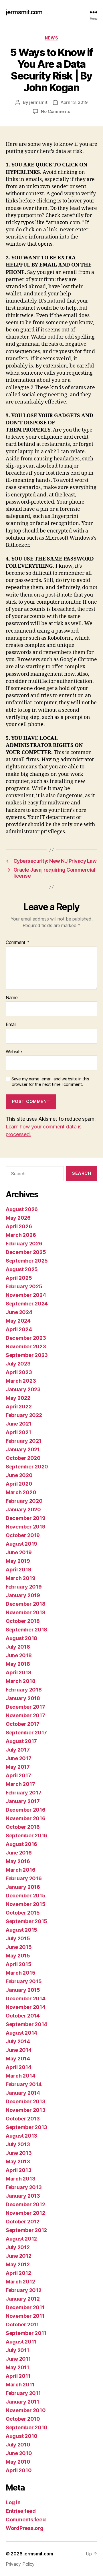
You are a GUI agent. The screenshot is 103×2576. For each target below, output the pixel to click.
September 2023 (27, 1355)
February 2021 (24, 1441)
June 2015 (19, 1947)
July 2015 (18, 1938)
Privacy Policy (20, 2564)
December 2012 (25, 2204)
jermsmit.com (24, 12)
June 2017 (19, 1758)
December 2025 (26, 1252)
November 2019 (26, 1527)
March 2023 (21, 1381)
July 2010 (18, 2445)
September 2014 (26, 2024)
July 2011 (17, 2350)
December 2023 (26, 1338)
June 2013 (19, 2153)
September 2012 (26, 2230)
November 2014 (26, 2007)
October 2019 (23, 1535)
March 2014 (20, 2076)
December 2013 (26, 2101)
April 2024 (19, 1329)
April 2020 (19, 1484)
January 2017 (23, 1801)
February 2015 (24, 1981)
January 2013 (23, 2196)
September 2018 (26, 1630)
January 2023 (23, 1389)
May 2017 (18, 1767)
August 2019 (21, 1544)
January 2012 (23, 2299)
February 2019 (24, 1587)
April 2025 (19, 1278)
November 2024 (26, 1295)
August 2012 (21, 2239)
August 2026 (22, 1209)
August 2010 (22, 2436)
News (51, 38)
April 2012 (18, 2273)
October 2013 (23, 2119)
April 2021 (18, 1432)
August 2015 (21, 1930)
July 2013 (18, 2144)
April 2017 (18, 1775)
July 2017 (18, 1750)
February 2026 (24, 1244)
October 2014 (23, 2016)
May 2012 (18, 2264)
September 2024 (27, 1304)
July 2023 (18, 1364)
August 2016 (21, 1844)
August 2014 (21, 2033)
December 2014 (26, 1998)
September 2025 (27, 1261)
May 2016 (18, 1861)
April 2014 (18, 2067)
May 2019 (18, 1561)
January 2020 (23, 1509)
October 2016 (23, 1827)
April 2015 (18, 1964)
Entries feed (21, 2511)
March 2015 (20, 1973)
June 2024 (19, 1312)
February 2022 (24, 1415)
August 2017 (21, 1741)
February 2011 (23, 2393)
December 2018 (26, 1604)
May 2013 (18, 2161)
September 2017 (26, 1733)
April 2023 (19, 1372)
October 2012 (23, 2222)
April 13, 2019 (74, 102)
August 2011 (21, 2342)
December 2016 (26, 1810)
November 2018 (26, 1612)
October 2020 (23, 1458)
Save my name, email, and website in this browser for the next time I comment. (50, 1082)
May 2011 (17, 2367)
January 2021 (23, 1449)
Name (12, 998)
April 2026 (19, 1226)
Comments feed (26, 2520)
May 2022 (18, 1398)
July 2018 (18, 1647)
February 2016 (24, 1878)
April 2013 (18, 2170)
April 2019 (18, 1570)
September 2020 (27, 1467)
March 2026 (21, 1235)
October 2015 (23, 1913)
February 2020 (24, 1501)
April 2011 (18, 2376)
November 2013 (26, 2110)
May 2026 (18, 1218)
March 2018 (20, 1681)
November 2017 (25, 1715)
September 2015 (26, 1921)
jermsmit (38, 102)
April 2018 (18, 1672)
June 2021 (19, 1424)
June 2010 (19, 2453)
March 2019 (20, 1578)
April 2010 (19, 2470)
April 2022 (19, 1407)
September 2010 (27, 2427)
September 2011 (26, 2333)
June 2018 (19, 1655)
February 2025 (24, 1286)
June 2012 (19, 2256)
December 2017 (25, 1707)
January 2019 (23, 1595)
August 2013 (21, 2136)
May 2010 (18, 2462)
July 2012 (18, 2247)
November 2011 (25, 2316)
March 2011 (20, 2385)
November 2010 (26, 2410)
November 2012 (25, 2213)
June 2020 (19, 1475)
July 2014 (18, 2041)
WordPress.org (25, 2528)
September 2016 (26, 1835)
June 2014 (19, 2050)
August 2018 (21, 1638)
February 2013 (24, 2187)
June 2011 (18, 2359)
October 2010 (23, 2419)
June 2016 (19, 1853)
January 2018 (23, 1698)
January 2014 (23, 2093)
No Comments (55, 111)
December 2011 (25, 2307)
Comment (18, 943)
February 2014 (24, 2084)
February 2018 (24, 1690)
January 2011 (22, 2402)
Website (14, 1052)
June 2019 (19, 1552)
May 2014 (18, 2059)
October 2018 (23, 1621)
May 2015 (18, 1956)
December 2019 (26, 1518)
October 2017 (23, 1724)
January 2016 (23, 1887)
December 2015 (26, 1896)
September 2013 (26, 2127)
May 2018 (18, 1664)
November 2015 (26, 1904)
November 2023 (26, 1346)
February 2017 (24, 1793)
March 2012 (20, 2282)
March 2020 (21, 1492)
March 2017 (20, 1784)
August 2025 (22, 1269)
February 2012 (24, 2290)
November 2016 (26, 1818)
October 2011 (22, 2324)
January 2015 (23, 1990)
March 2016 (20, 1870)
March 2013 (20, 2179)
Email (11, 1025)
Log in (13, 2502)
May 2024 (18, 1321)
